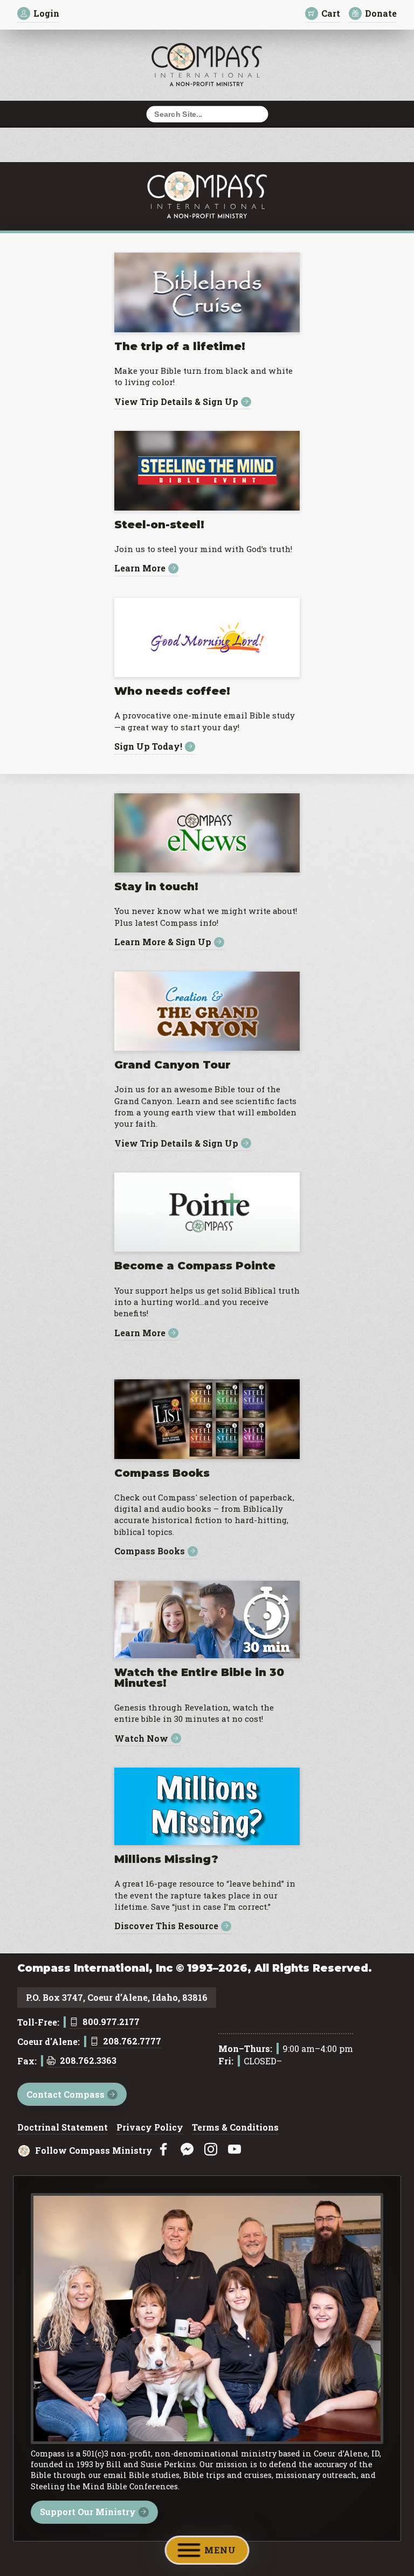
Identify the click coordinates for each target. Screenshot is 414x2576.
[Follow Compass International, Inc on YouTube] (234, 2150)
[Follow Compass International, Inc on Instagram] (211, 2150)
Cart (331, 13)
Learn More (140, 568)
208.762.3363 (88, 2061)
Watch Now (141, 1738)
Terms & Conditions (235, 2128)
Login (46, 13)
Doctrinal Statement (63, 2128)
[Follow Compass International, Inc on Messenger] (187, 2150)
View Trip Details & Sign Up (176, 402)
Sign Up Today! (148, 747)
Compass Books (150, 1551)
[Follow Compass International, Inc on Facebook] (163, 2150)
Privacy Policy (150, 2128)
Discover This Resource (166, 1926)
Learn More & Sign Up (163, 942)
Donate (381, 13)
